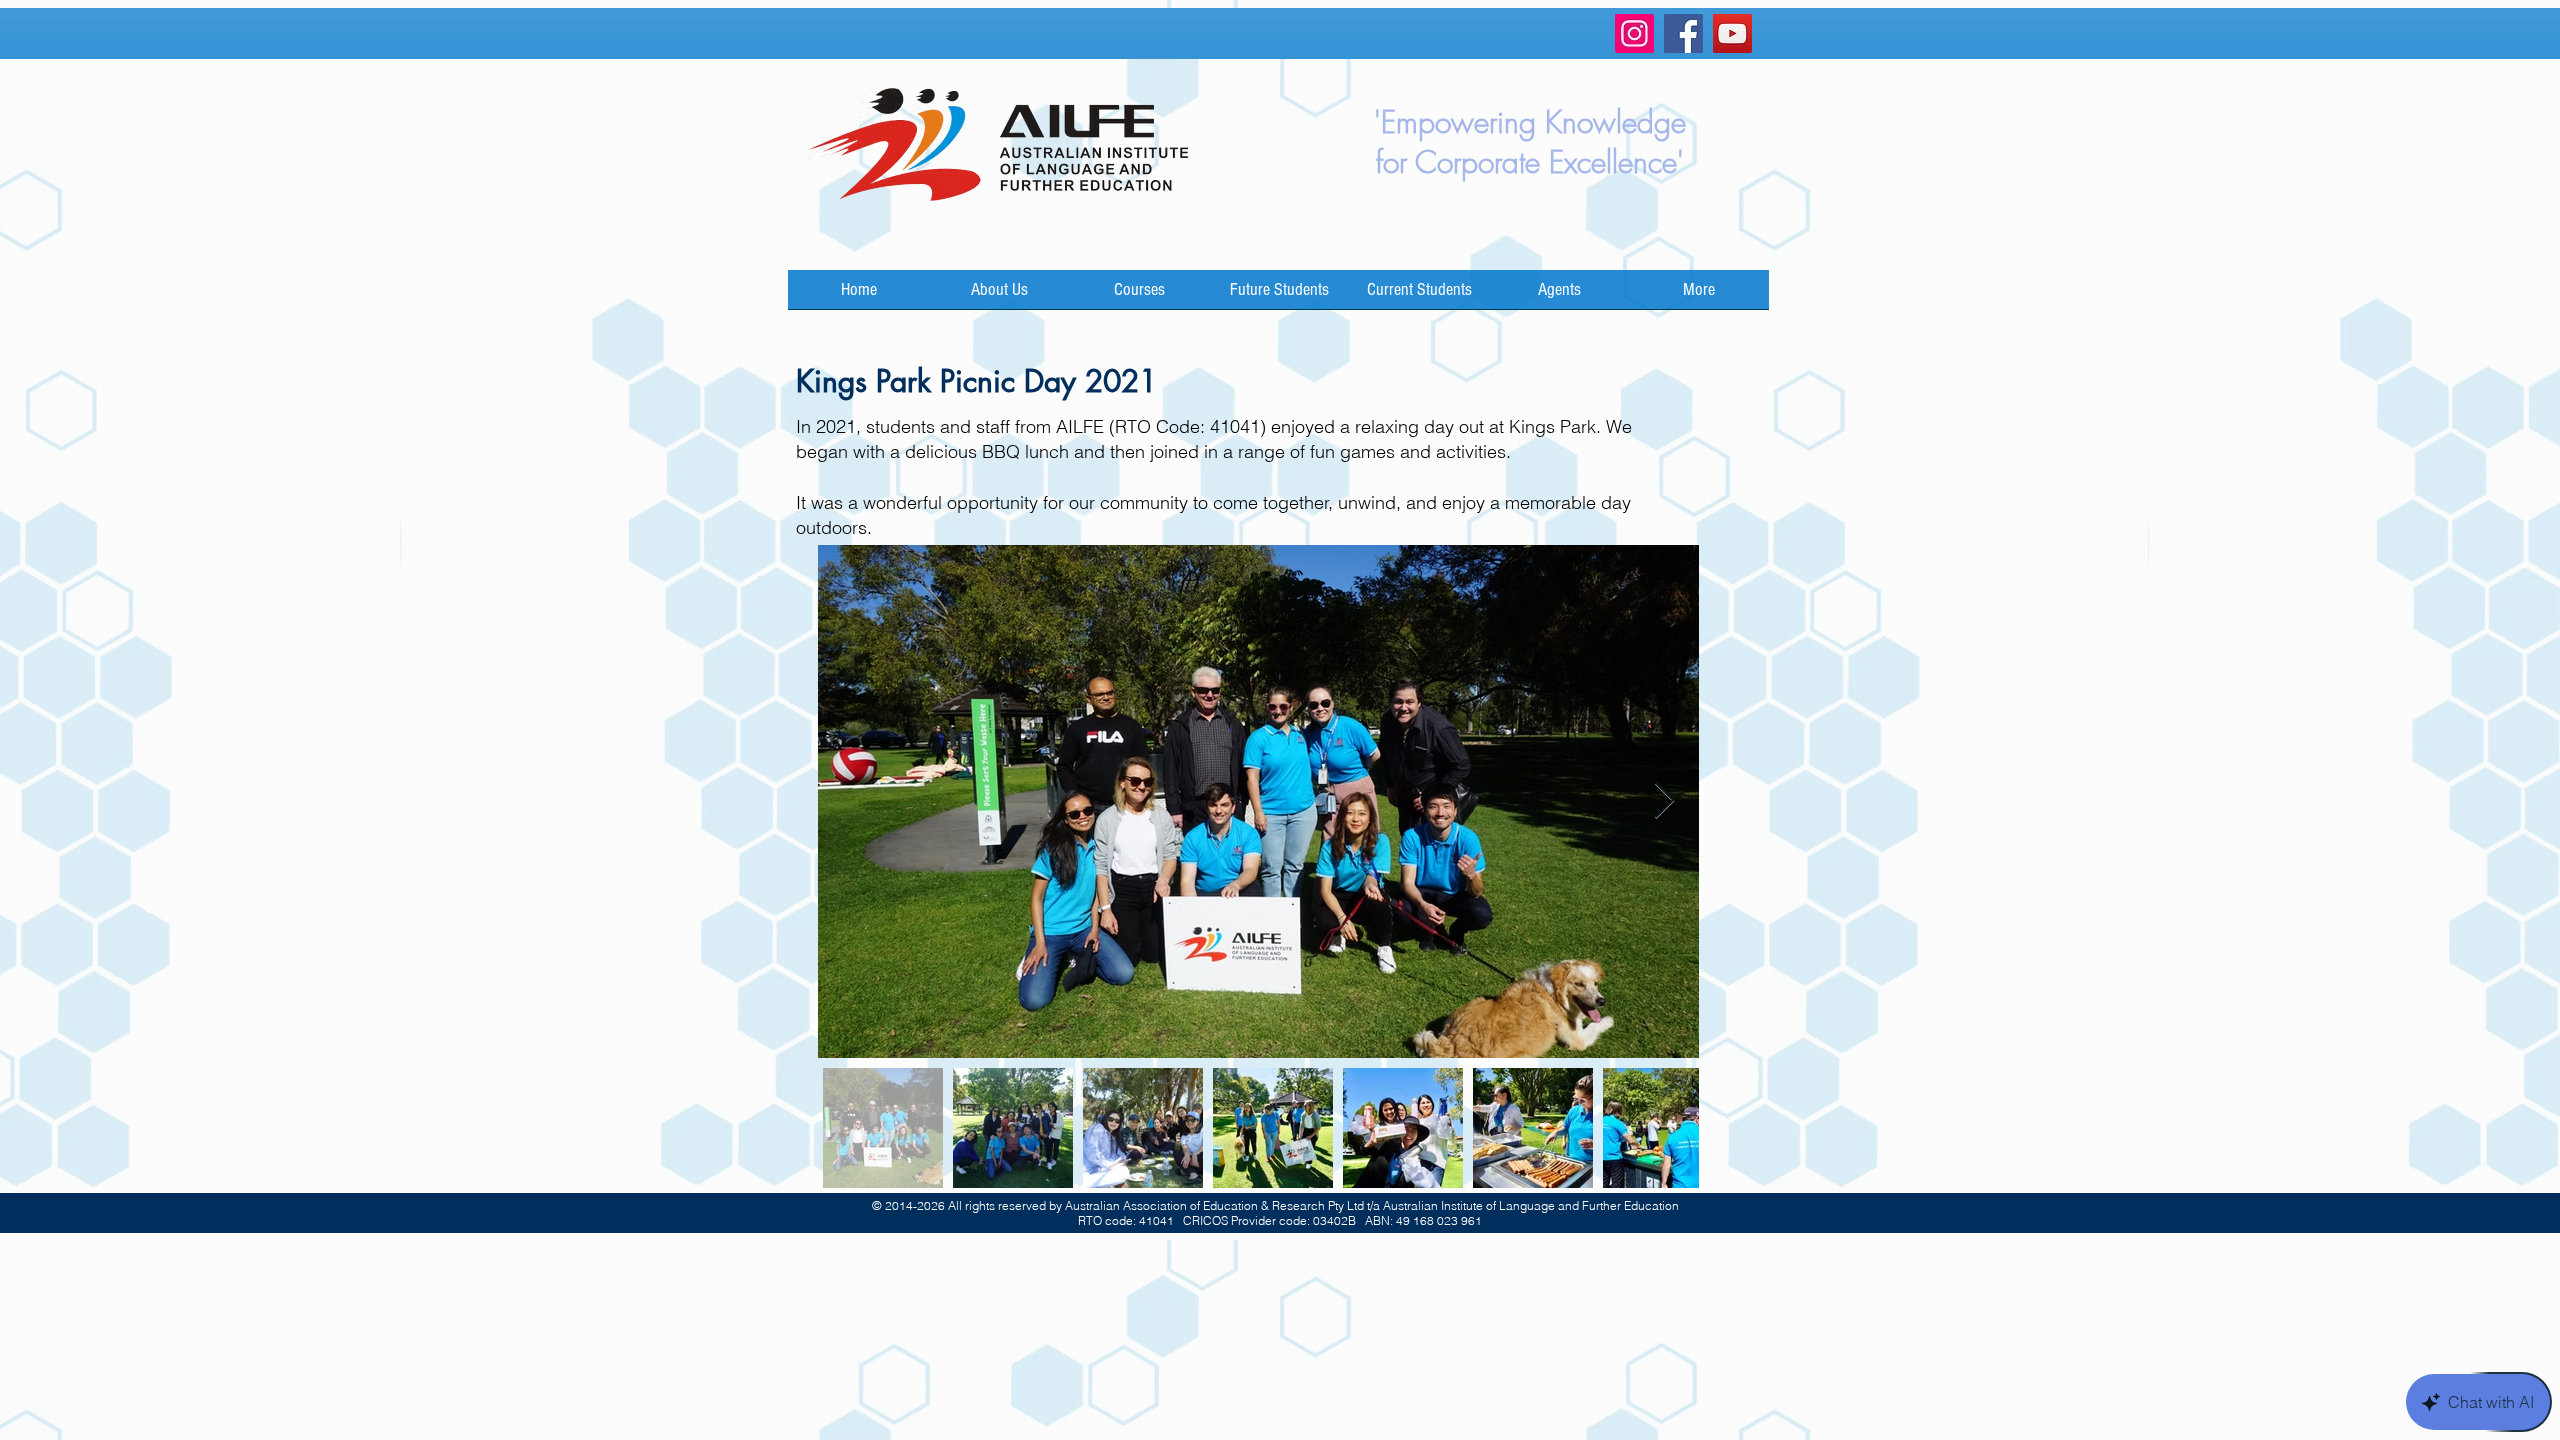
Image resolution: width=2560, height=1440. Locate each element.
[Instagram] (1634, 33)
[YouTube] (1732, 33)
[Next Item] (1664, 801)
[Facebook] (1683, 33)
